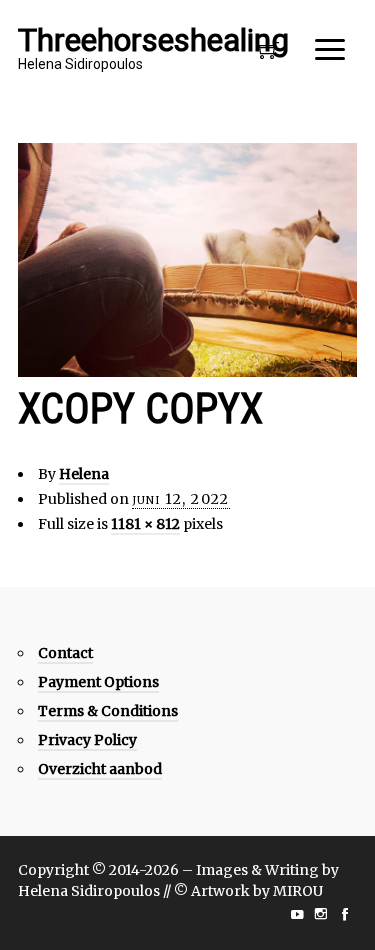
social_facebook (345, 914)
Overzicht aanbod (100, 769)
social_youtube (297, 914)
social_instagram (321, 914)
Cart (269, 56)
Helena (84, 474)
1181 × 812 (145, 524)
